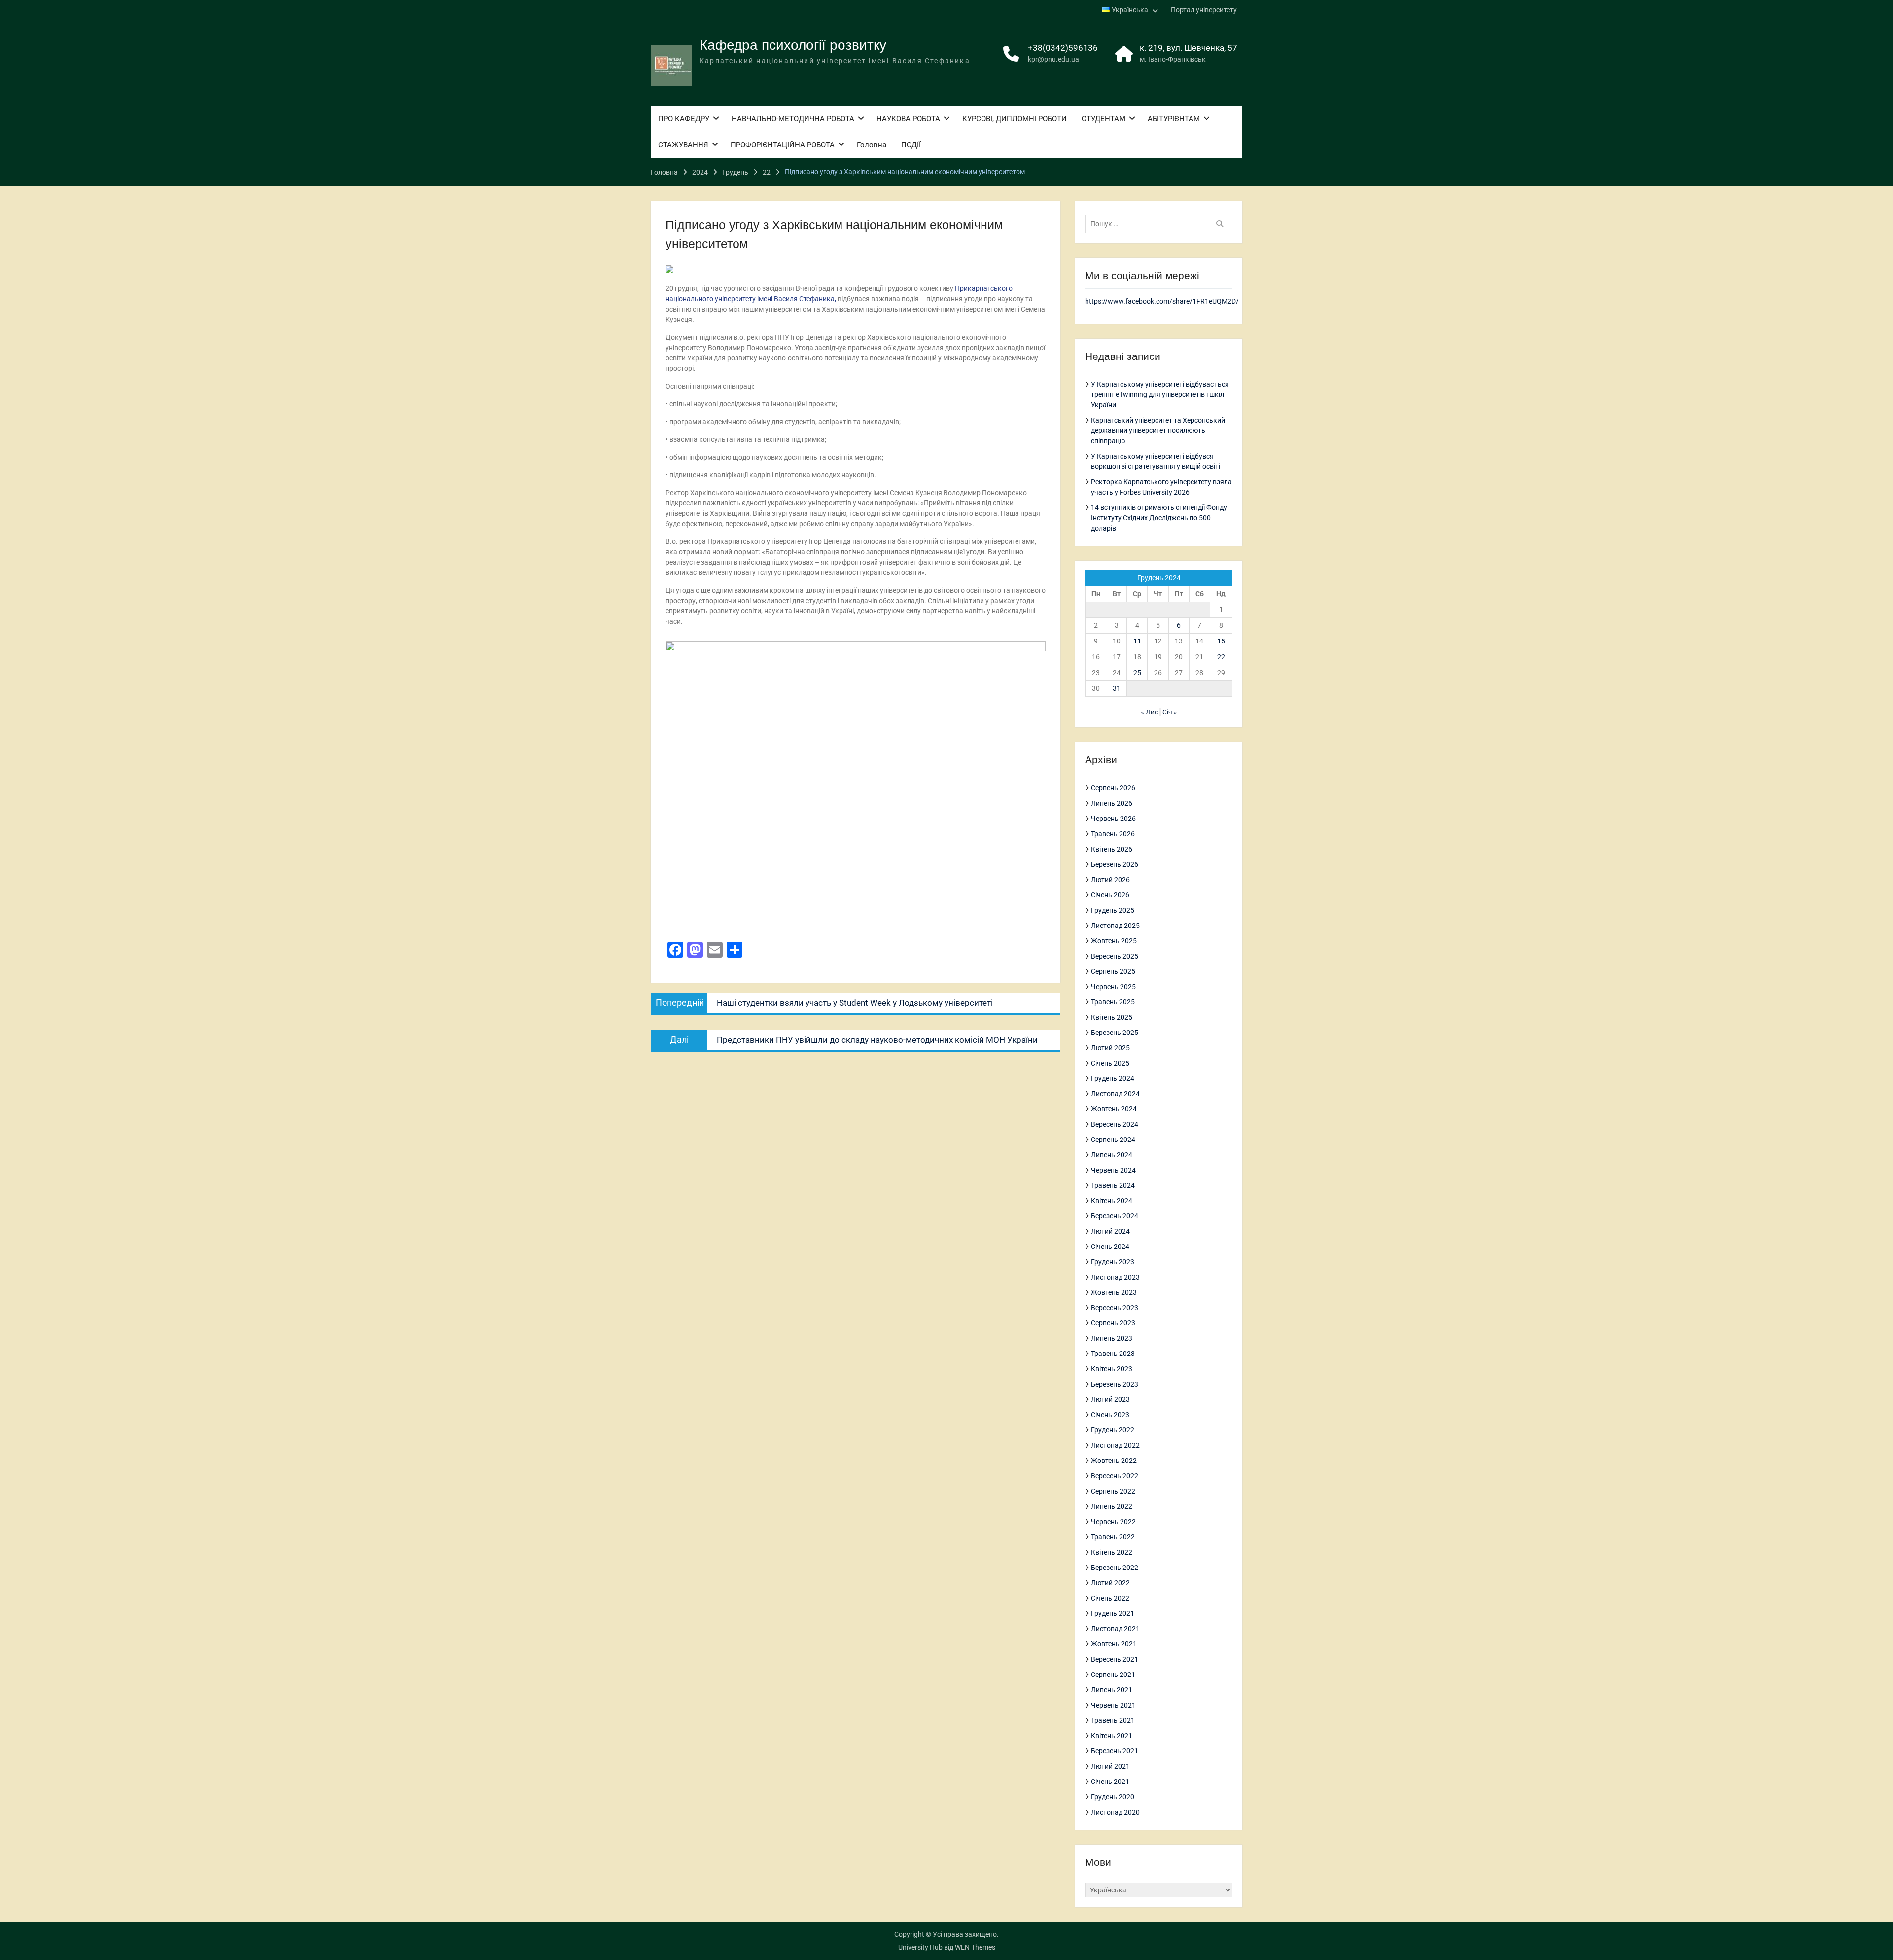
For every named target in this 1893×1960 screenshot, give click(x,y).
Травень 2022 (1113, 1537)
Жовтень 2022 (1114, 1461)
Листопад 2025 (1115, 926)
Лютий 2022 (1110, 1583)
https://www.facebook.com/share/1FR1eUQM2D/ (1162, 301)
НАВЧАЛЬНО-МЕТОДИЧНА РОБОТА (793, 119)
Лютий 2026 (1110, 880)
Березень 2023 (1115, 1384)
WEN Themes (975, 1947)
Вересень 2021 (1115, 1659)
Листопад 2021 (1115, 1629)
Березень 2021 (1115, 1751)
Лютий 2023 (1110, 1399)
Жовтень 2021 (1114, 1644)
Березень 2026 (1115, 864)
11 (1137, 641)
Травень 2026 (1113, 834)
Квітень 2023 (1112, 1369)
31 (1117, 688)
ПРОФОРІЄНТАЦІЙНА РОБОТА (783, 145)
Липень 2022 (1112, 1506)
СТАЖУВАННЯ (683, 145)
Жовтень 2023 (1114, 1292)
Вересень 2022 (1115, 1476)
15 (1221, 641)
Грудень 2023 (1113, 1262)
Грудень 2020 (1113, 1797)
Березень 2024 (1115, 1216)
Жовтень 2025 (1114, 941)
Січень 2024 (1110, 1247)
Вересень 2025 (1115, 956)
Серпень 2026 (1113, 788)
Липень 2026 (1112, 803)
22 (1221, 657)
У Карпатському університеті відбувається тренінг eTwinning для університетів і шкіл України (1160, 394)
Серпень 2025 (1113, 971)
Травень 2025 (1113, 1002)
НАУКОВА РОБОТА (908, 119)
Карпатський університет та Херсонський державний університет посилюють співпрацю (1158, 430)
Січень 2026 (1110, 895)
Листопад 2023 (1115, 1277)
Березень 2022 (1115, 1568)
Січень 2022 (1110, 1598)
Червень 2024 (1113, 1170)
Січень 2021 (1110, 1782)
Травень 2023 (1113, 1354)
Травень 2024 (1113, 1185)
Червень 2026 (1113, 819)
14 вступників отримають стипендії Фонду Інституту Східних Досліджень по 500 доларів (1159, 518)
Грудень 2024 (1113, 1078)
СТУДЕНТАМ (1104, 119)
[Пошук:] (1158, 224)
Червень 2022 (1113, 1522)
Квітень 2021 (1112, 1736)
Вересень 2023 (1115, 1308)
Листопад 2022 (1115, 1445)
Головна (872, 145)
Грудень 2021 (1113, 1613)
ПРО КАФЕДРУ (684, 119)
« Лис (1149, 712)
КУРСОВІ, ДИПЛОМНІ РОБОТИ (1015, 119)
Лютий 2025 (1110, 1048)
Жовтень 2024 (1114, 1109)
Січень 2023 (1110, 1415)
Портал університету (1204, 10)
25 (1137, 673)
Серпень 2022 (1113, 1491)
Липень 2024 (1112, 1155)
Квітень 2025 (1112, 1017)
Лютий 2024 (1110, 1231)
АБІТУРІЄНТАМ (1174, 119)
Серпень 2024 (1113, 1140)
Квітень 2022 (1112, 1552)
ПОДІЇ (911, 145)
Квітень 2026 (1112, 849)
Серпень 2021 (1113, 1675)
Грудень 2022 (1113, 1430)
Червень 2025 (1113, 987)
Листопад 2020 (1115, 1812)
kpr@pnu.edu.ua (1053, 59)
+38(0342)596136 (1063, 48)
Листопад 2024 (1115, 1094)
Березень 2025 (1115, 1033)
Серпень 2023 (1113, 1323)
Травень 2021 (1113, 1720)
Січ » (1170, 712)
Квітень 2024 (1112, 1201)
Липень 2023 (1112, 1338)
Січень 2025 (1110, 1063)
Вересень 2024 (1115, 1124)
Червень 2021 (1113, 1705)
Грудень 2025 (1113, 910)
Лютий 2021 (1110, 1766)
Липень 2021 (1112, 1690)
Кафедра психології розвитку (793, 45)
